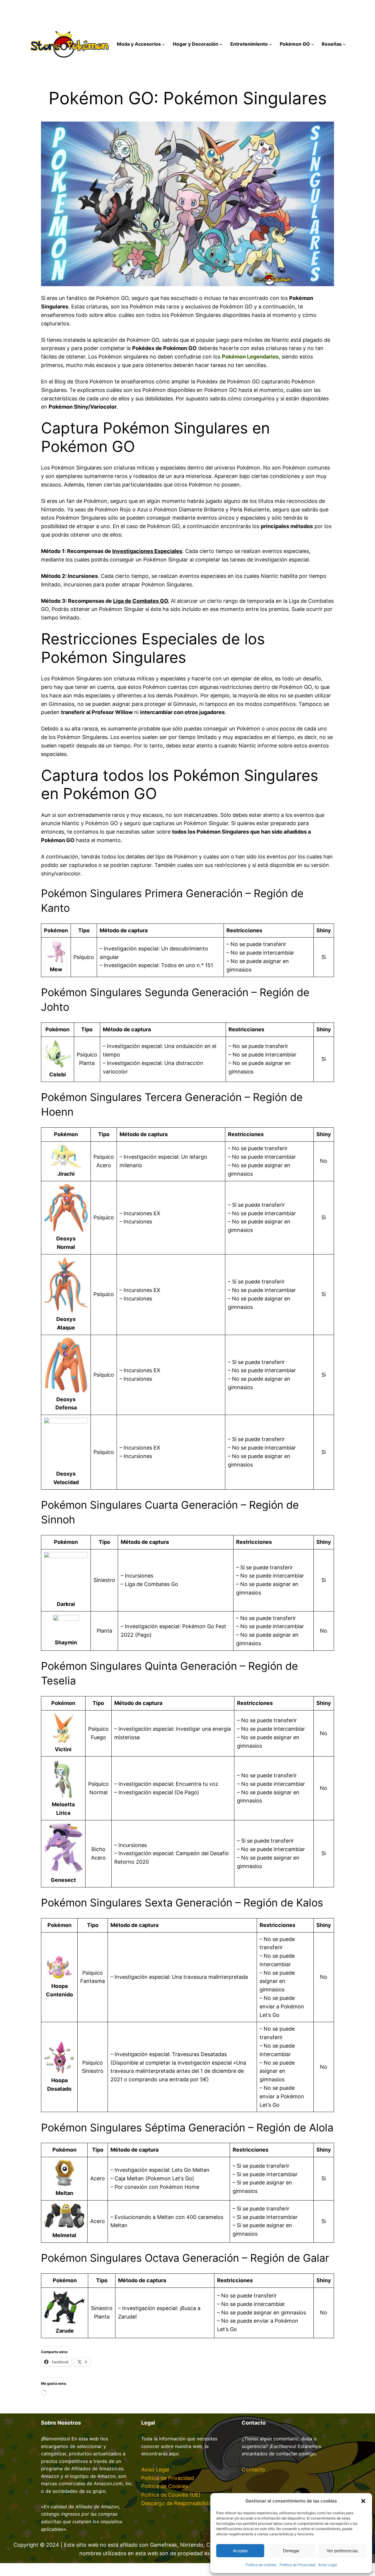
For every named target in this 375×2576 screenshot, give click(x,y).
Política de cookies (261, 2565)
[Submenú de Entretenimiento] (270, 44)
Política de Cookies (165, 2486)
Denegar (291, 2551)
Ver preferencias (342, 2551)
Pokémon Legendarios (250, 357)
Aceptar (240, 2551)
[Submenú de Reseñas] (344, 44)
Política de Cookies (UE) (171, 2495)
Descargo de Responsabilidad (178, 2503)
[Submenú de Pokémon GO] (313, 44)
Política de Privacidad (297, 2565)
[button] (363, 2501)
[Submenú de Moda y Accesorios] (163, 44)
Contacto (253, 2470)
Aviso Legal (328, 2565)
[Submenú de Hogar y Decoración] (221, 44)
